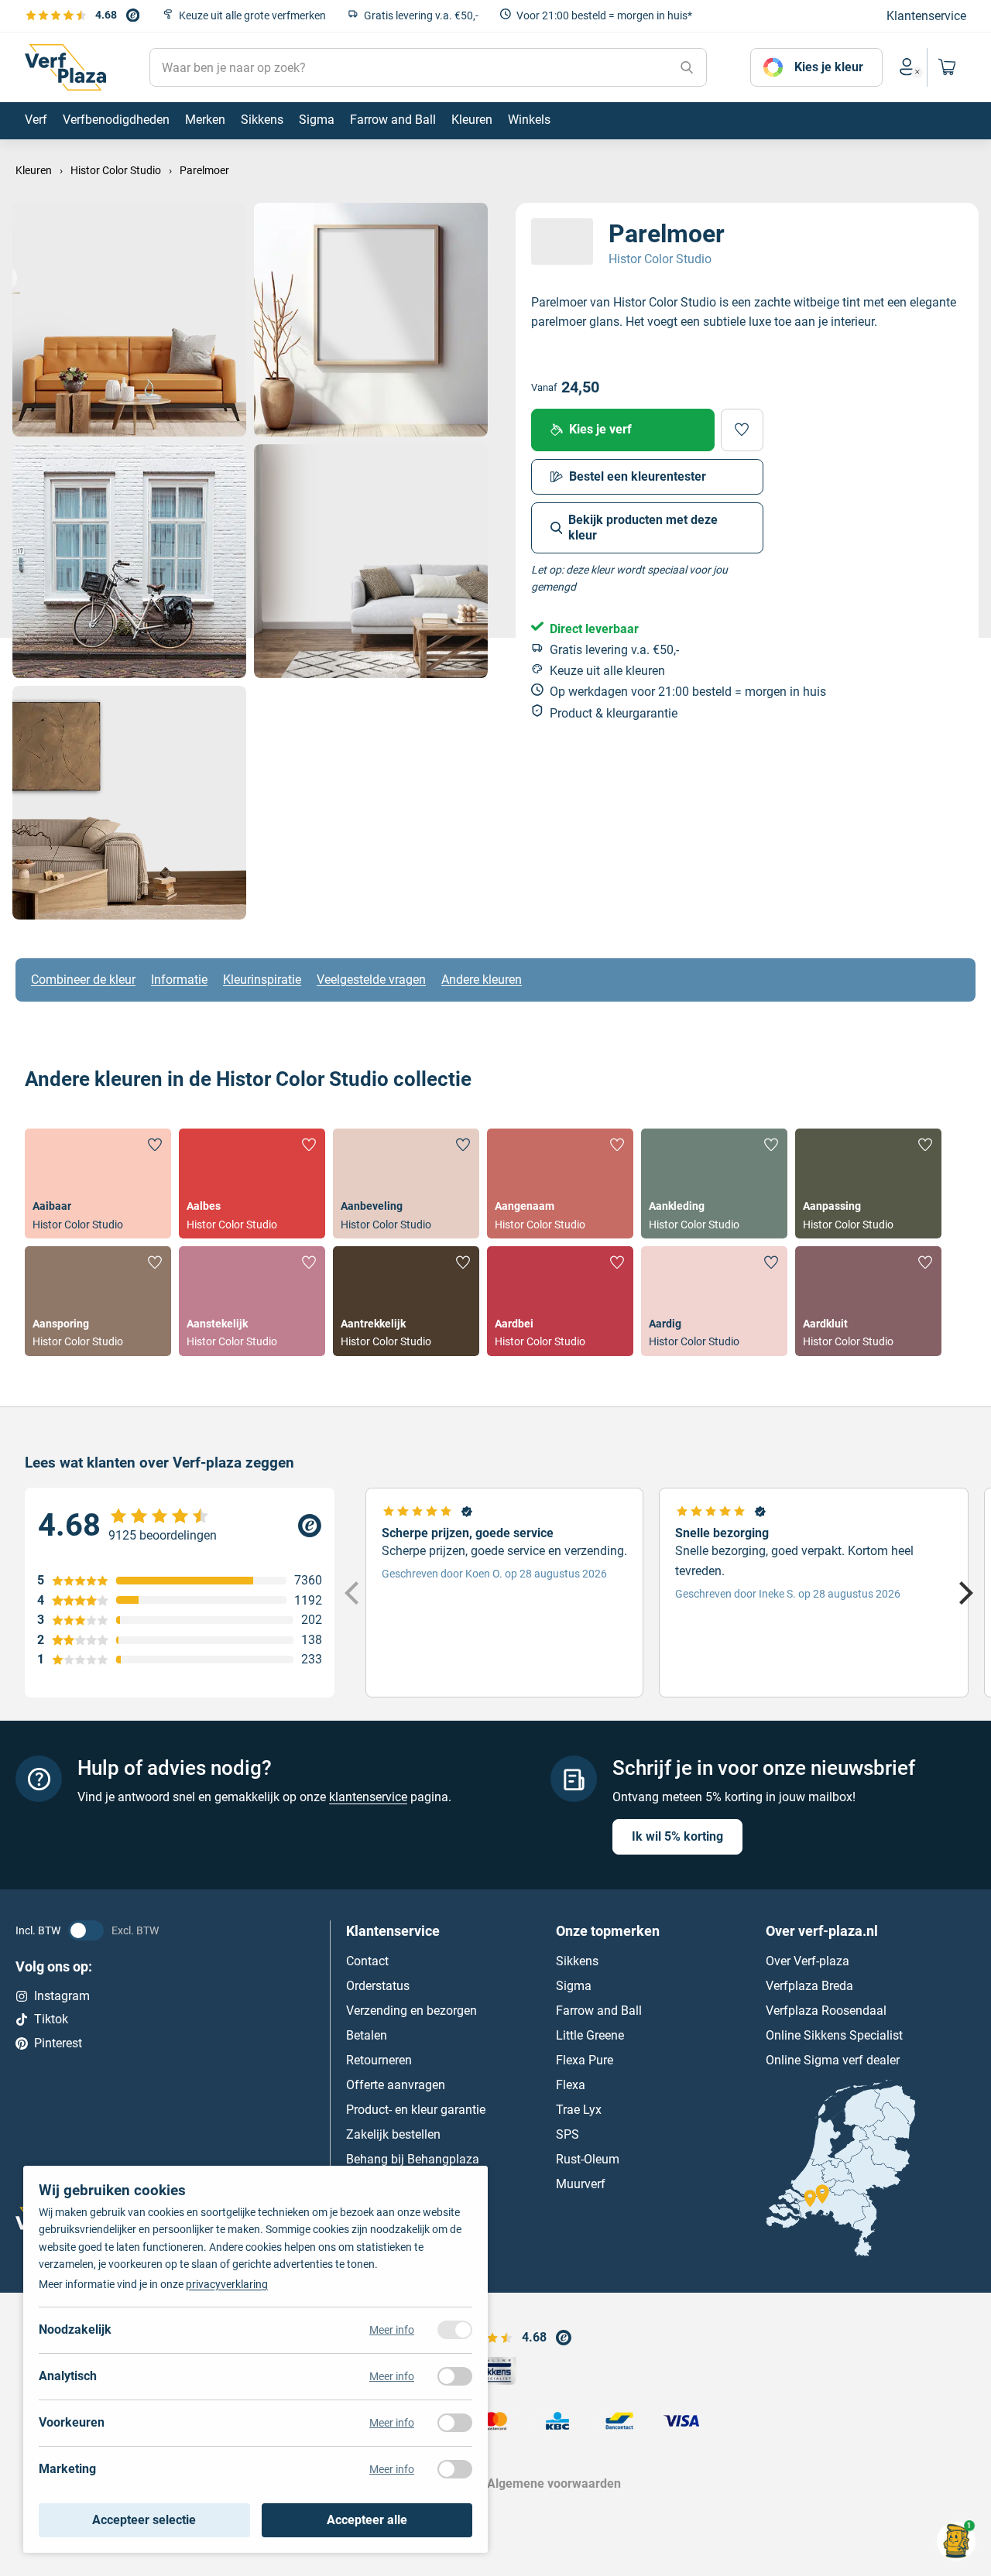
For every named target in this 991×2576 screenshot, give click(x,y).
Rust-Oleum (588, 2158)
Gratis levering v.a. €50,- (421, 15)
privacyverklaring (227, 2284)
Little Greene (590, 2035)
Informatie (179, 980)
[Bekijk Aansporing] (98, 1301)
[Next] (964, 1592)
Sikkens (577, 1960)
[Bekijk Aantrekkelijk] (406, 1301)
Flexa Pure (585, 2059)
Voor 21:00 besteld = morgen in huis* (604, 15)
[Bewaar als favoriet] (742, 430)
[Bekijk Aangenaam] (560, 1184)
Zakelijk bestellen (393, 2134)
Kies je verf (600, 429)
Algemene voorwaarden (554, 2484)
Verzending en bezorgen (411, 2010)
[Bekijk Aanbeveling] (406, 1184)
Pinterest (58, 2043)
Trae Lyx (579, 2109)
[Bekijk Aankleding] (714, 1184)
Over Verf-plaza (808, 1960)
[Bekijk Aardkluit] (868, 1301)
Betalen (367, 2035)
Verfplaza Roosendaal (826, 2010)
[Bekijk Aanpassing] (868, 1184)
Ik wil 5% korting (677, 1836)
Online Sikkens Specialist (834, 2035)
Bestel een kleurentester (638, 476)
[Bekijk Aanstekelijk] (252, 1301)
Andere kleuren (482, 980)
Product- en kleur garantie (416, 2109)
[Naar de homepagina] (65, 67)
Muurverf (581, 2183)
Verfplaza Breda (809, 1985)
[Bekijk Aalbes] (252, 1184)
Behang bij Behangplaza (413, 2158)
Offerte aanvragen (396, 2084)
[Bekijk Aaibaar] (98, 1184)
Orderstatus (378, 1985)
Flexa (571, 2084)
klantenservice (368, 1797)
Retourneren (379, 2059)
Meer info (392, 2330)
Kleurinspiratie (262, 980)
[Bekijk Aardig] (714, 1301)
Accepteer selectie (144, 2520)
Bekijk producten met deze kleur (643, 528)
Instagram (62, 1995)
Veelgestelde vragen (371, 980)
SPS (568, 2134)
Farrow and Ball (599, 2010)
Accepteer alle (367, 2520)
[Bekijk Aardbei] (560, 1301)
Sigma (574, 1985)
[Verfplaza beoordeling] (180, 1526)
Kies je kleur (829, 67)
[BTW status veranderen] (86, 1930)
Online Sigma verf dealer (833, 2059)
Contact (367, 1960)
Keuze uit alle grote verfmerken (252, 15)
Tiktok (51, 2019)
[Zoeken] (687, 67)
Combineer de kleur (83, 980)
